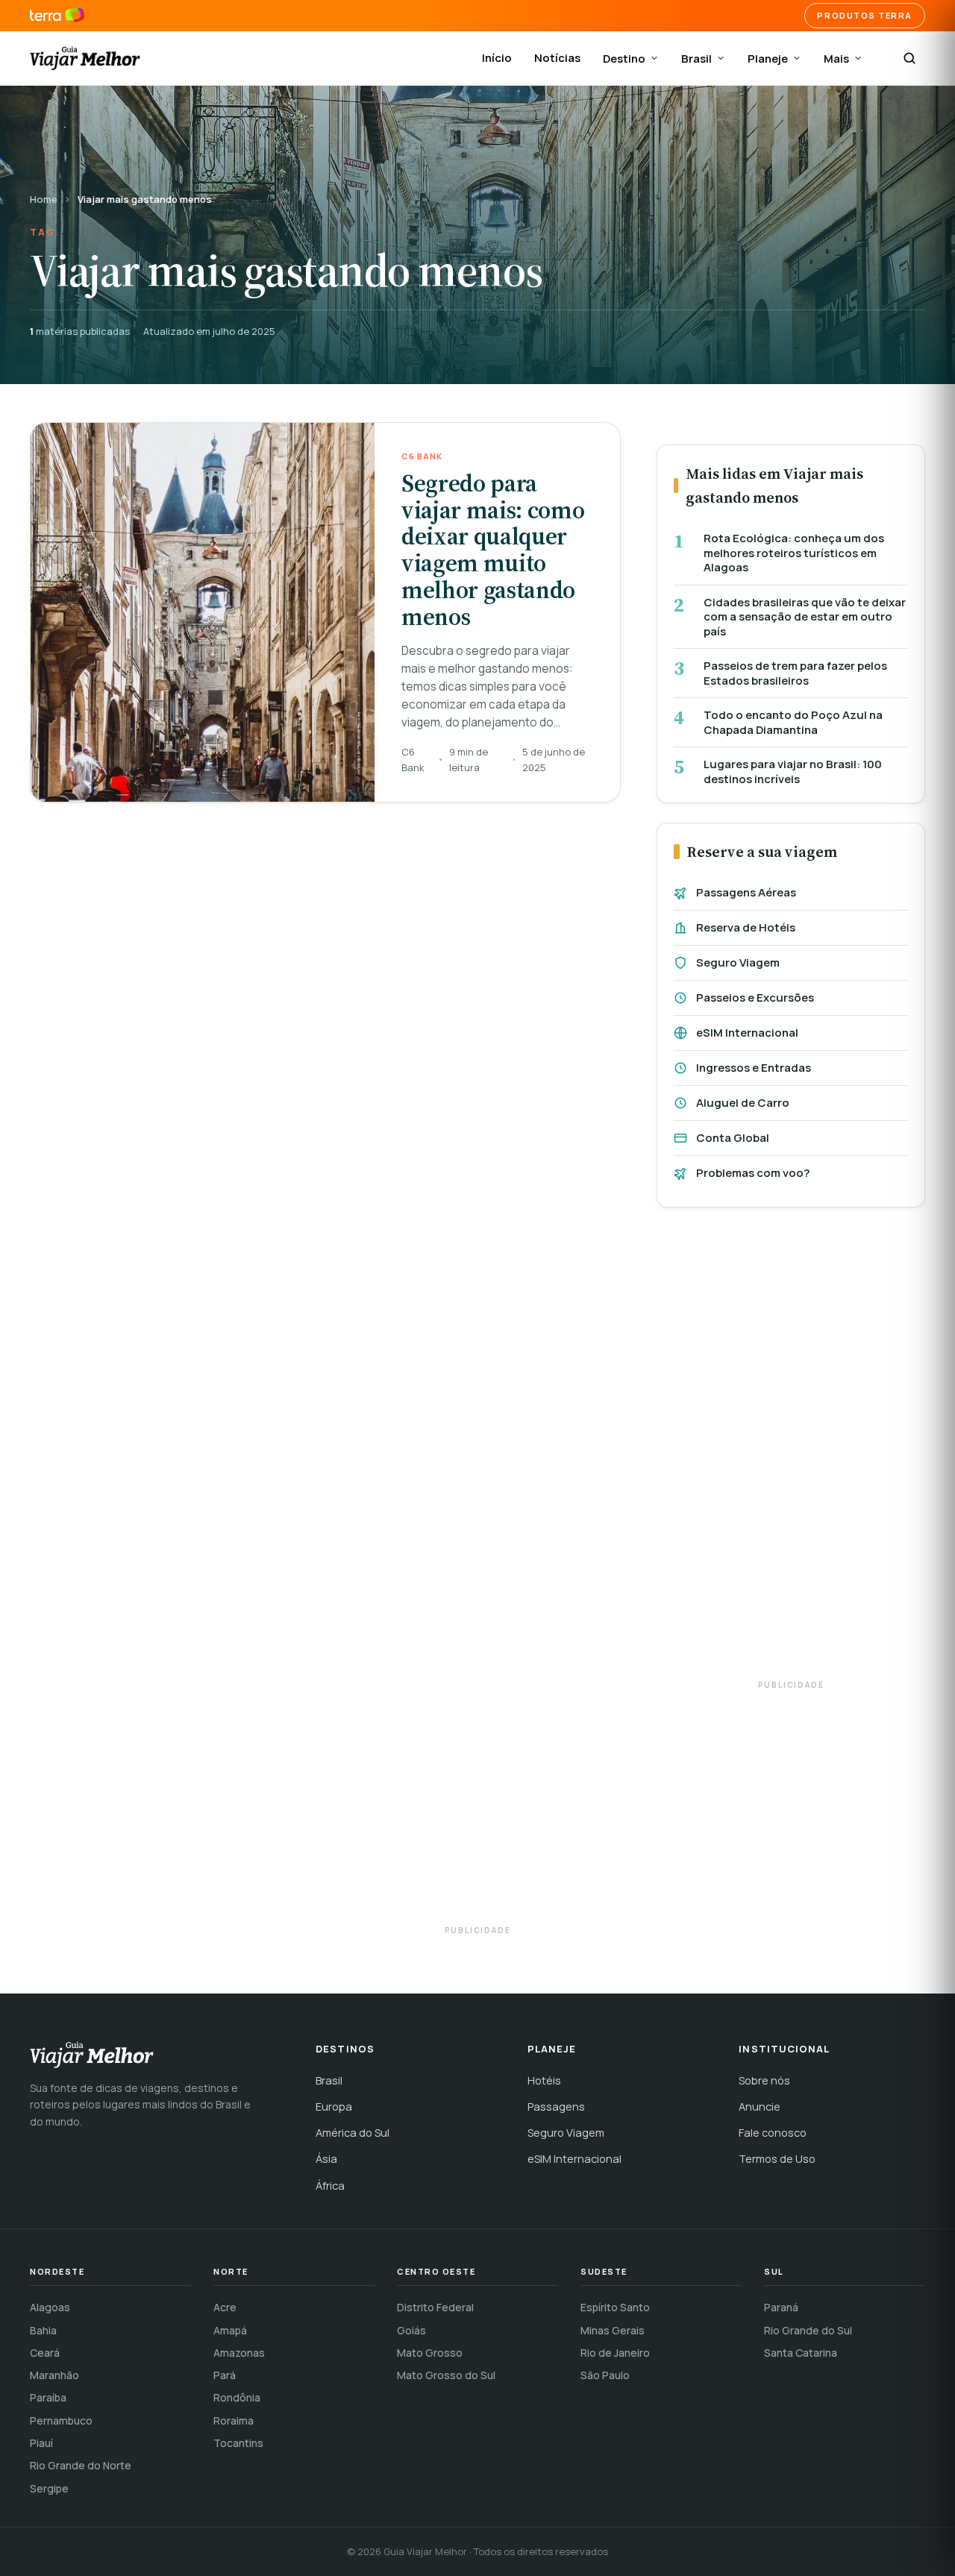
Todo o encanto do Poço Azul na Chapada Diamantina (793, 722)
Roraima (234, 2421)
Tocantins (238, 2443)
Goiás (411, 2330)
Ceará (45, 2353)
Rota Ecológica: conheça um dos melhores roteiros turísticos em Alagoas (794, 553)
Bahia (43, 2330)
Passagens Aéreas (746, 892)
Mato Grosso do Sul (446, 2375)
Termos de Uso (777, 2159)
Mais (836, 59)
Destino (624, 59)
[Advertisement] (791, 1451)
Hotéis (544, 2080)
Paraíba (48, 2397)
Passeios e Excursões (755, 998)
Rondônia (237, 2397)
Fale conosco (773, 2133)
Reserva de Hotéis (746, 927)
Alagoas (50, 2307)
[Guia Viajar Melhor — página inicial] (85, 58)
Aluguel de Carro (743, 1103)
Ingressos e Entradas (754, 1068)
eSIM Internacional (747, 1033)
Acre (225, 2307)
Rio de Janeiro (615, 2353)
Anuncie (760, 2107)
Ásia (326, 2159)
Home (44, 199)
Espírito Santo (615, 2307)
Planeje (768, 59)
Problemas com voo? (753, 1173)
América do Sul (353, 2133)
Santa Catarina (801, 2353)
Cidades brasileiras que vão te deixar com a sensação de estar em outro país (805, 617)
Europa (334, 2107)
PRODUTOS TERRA (865, 15)
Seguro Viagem (738, 962)
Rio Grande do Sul (808, 2330)
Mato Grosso (430, 2353)
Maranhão (54, 2375)
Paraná (781, 2307)
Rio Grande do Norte (81, 2465)
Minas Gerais (613, 2330)
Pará (225, 2375)
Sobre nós (764, 2080)
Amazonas (239, 2353)
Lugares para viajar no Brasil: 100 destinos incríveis (793, 772)
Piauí (41, 2443)
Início (497, 58)
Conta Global (733, 1138)
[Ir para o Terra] (57, 16)
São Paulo (605, 2375)
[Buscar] (909, 58)
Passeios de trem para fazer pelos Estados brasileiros (795, 673)
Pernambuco (61, 2421)
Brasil (696, 59)
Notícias (557, 58)
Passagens (556, 2107)
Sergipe (49, 2488)
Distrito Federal (435, 2307)
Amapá (230, 2330)
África (330, 2186)
